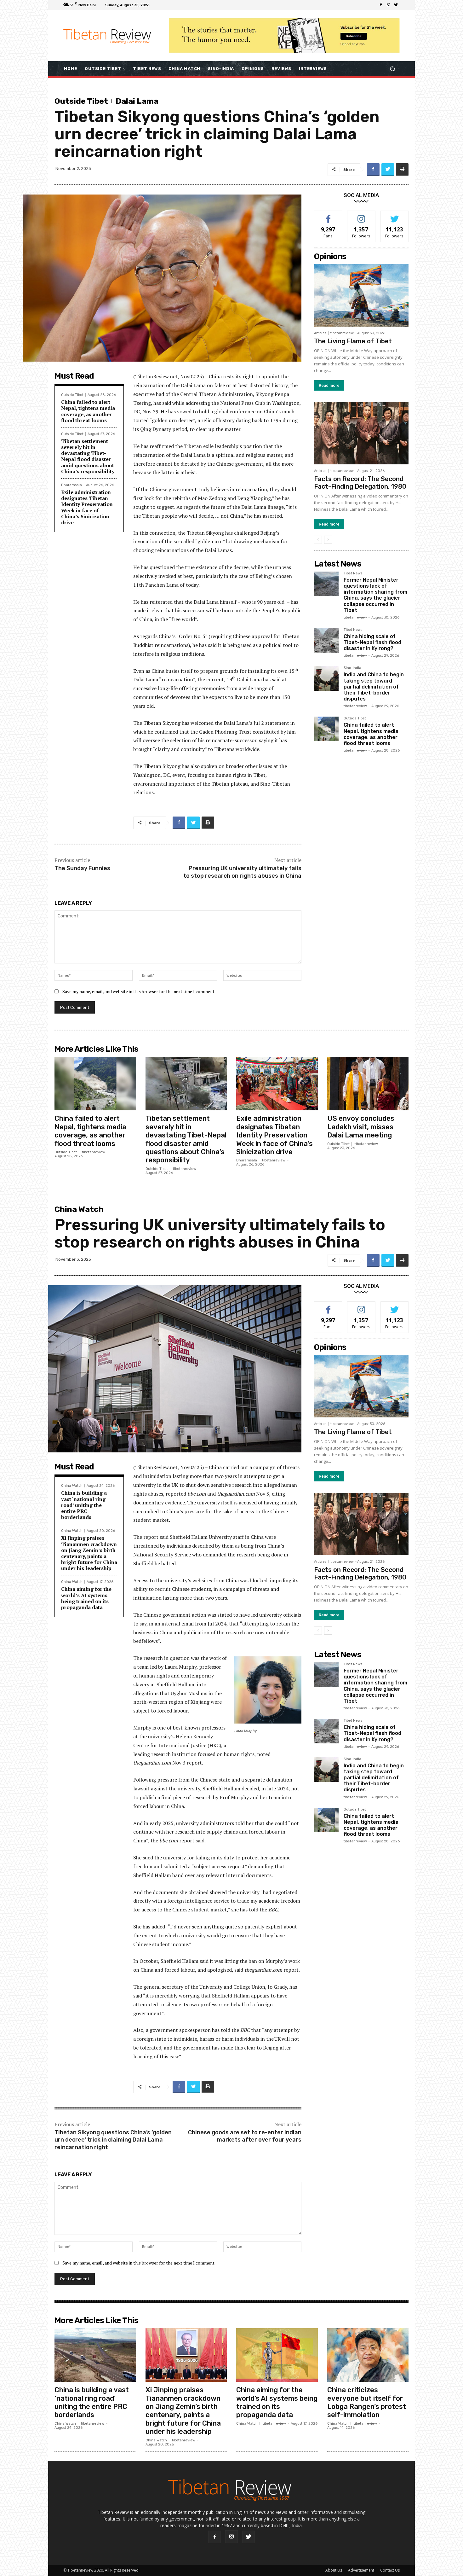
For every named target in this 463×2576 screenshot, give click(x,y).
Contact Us (390, 2570)
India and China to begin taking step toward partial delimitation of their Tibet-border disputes (374, 687)
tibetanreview (342, 333)
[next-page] (328, 540)
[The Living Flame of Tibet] (361, 295)
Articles (320, 333)
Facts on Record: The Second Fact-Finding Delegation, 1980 (360, 483)
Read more (329, 385)
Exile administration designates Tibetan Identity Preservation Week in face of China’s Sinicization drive (87, 507)
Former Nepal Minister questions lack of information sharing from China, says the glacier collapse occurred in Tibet (375, 595)
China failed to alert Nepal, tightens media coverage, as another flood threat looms (88, 411)
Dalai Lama (137, 101)
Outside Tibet (81, 101)
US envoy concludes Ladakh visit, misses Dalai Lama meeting (361, 1127)
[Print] (402, 170)
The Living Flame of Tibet (353, 341)
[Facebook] (381, 5)
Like (328, 215)
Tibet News (353, 573)
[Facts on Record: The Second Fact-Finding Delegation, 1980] (361, 433)
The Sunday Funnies (82, 868)
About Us (334, 2570)
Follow (361, 215)
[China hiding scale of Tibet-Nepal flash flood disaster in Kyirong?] (326, 640)
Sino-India (352, 668)
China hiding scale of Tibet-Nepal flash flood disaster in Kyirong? (372, 642)
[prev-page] (318, 540)
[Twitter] (396, 5)
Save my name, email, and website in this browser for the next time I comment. (139, 991)
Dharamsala (71, 485)
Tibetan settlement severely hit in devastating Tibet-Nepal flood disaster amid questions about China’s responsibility (88, 456)
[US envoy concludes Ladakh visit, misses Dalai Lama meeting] (368, 1084)
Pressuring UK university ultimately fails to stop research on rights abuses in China (242, 872)
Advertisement (361, 2570)
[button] (392, 69)
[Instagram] (388, 5)
